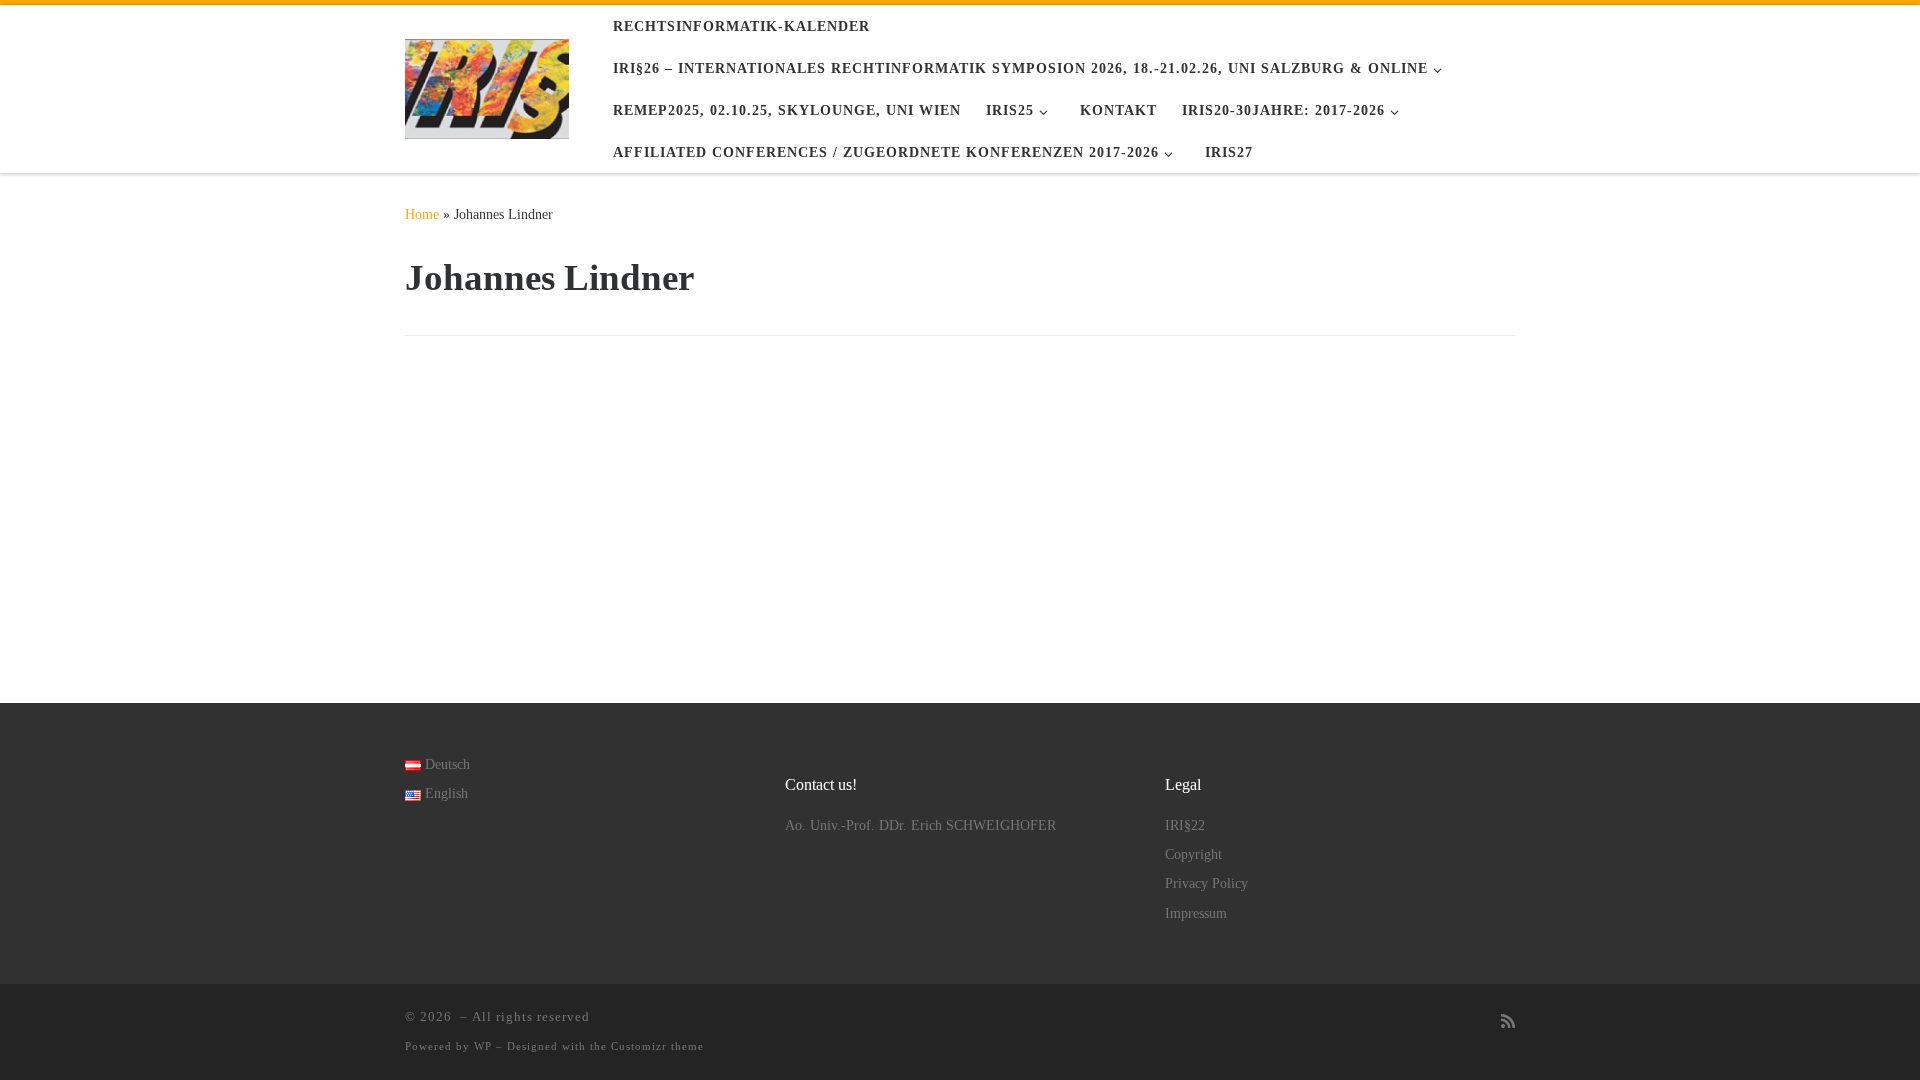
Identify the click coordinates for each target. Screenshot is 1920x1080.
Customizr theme (657, 1046)
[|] (487, 85)
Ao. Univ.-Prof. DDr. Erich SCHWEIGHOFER (920, 825)
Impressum (1196, 913)
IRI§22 (1185, 825)
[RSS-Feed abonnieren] (1508, 1022)
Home (422, 214)
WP (483, 1046)
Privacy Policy (1206, 883)
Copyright (1193, 854)
